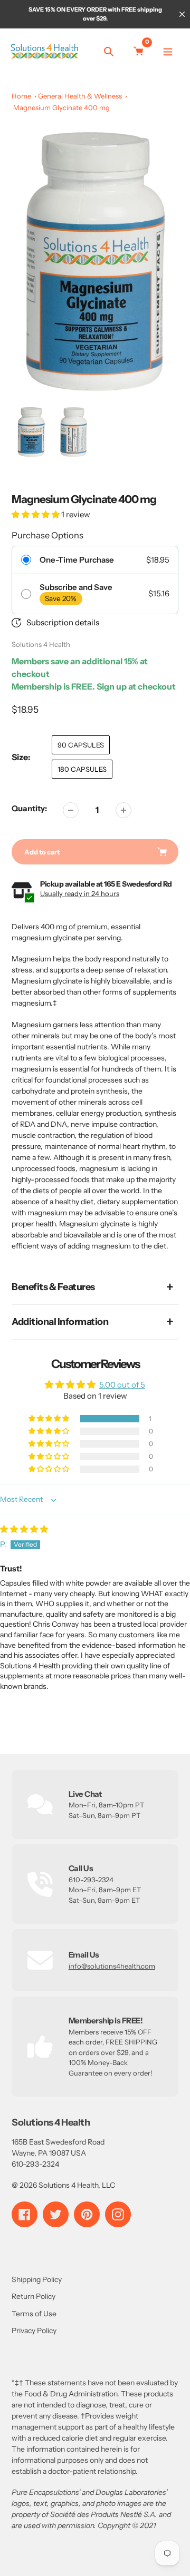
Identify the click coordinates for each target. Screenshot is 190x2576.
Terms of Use (34, 2314)
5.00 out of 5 (122, 1385)
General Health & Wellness (80, 96)
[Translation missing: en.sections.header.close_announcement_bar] (182, 14)
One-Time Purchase (77, 560)
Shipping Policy (37, 2279)
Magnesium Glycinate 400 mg (61, 107)
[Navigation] (168, 51)
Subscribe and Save (76, 587)
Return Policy (34, 2296)
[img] (24, 1529)
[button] (36, 514)
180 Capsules (82, 769)
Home (21, 96)
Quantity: (29, 808)
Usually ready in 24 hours (80, 893)
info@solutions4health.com (112, 1966)
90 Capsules (81, 745)
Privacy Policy (34, 2331)
